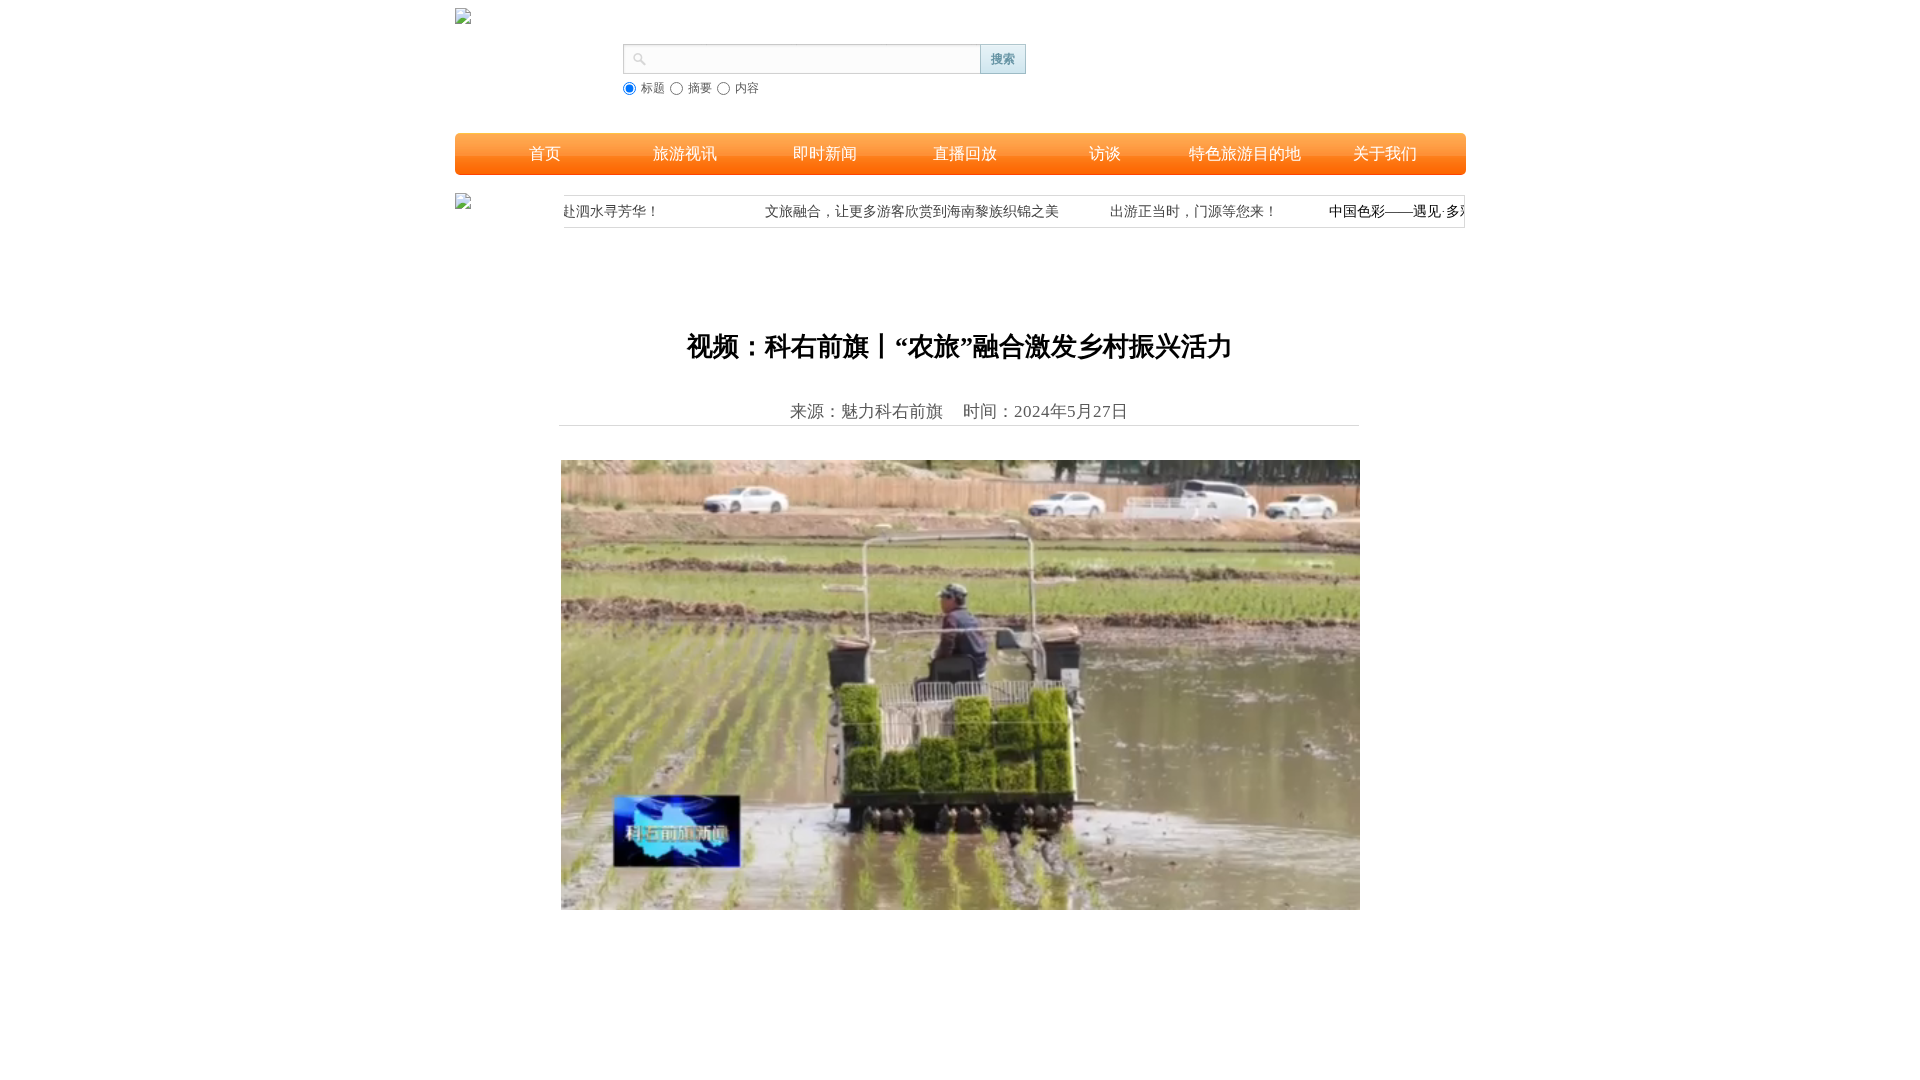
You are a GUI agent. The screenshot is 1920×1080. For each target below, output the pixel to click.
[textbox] (814, 57)
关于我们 (1385, 153)
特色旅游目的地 (1245, 153)
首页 (545, 153)
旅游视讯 (685, 153)
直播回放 (965, 153)
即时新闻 (825, 153)
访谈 (1105, 153)
